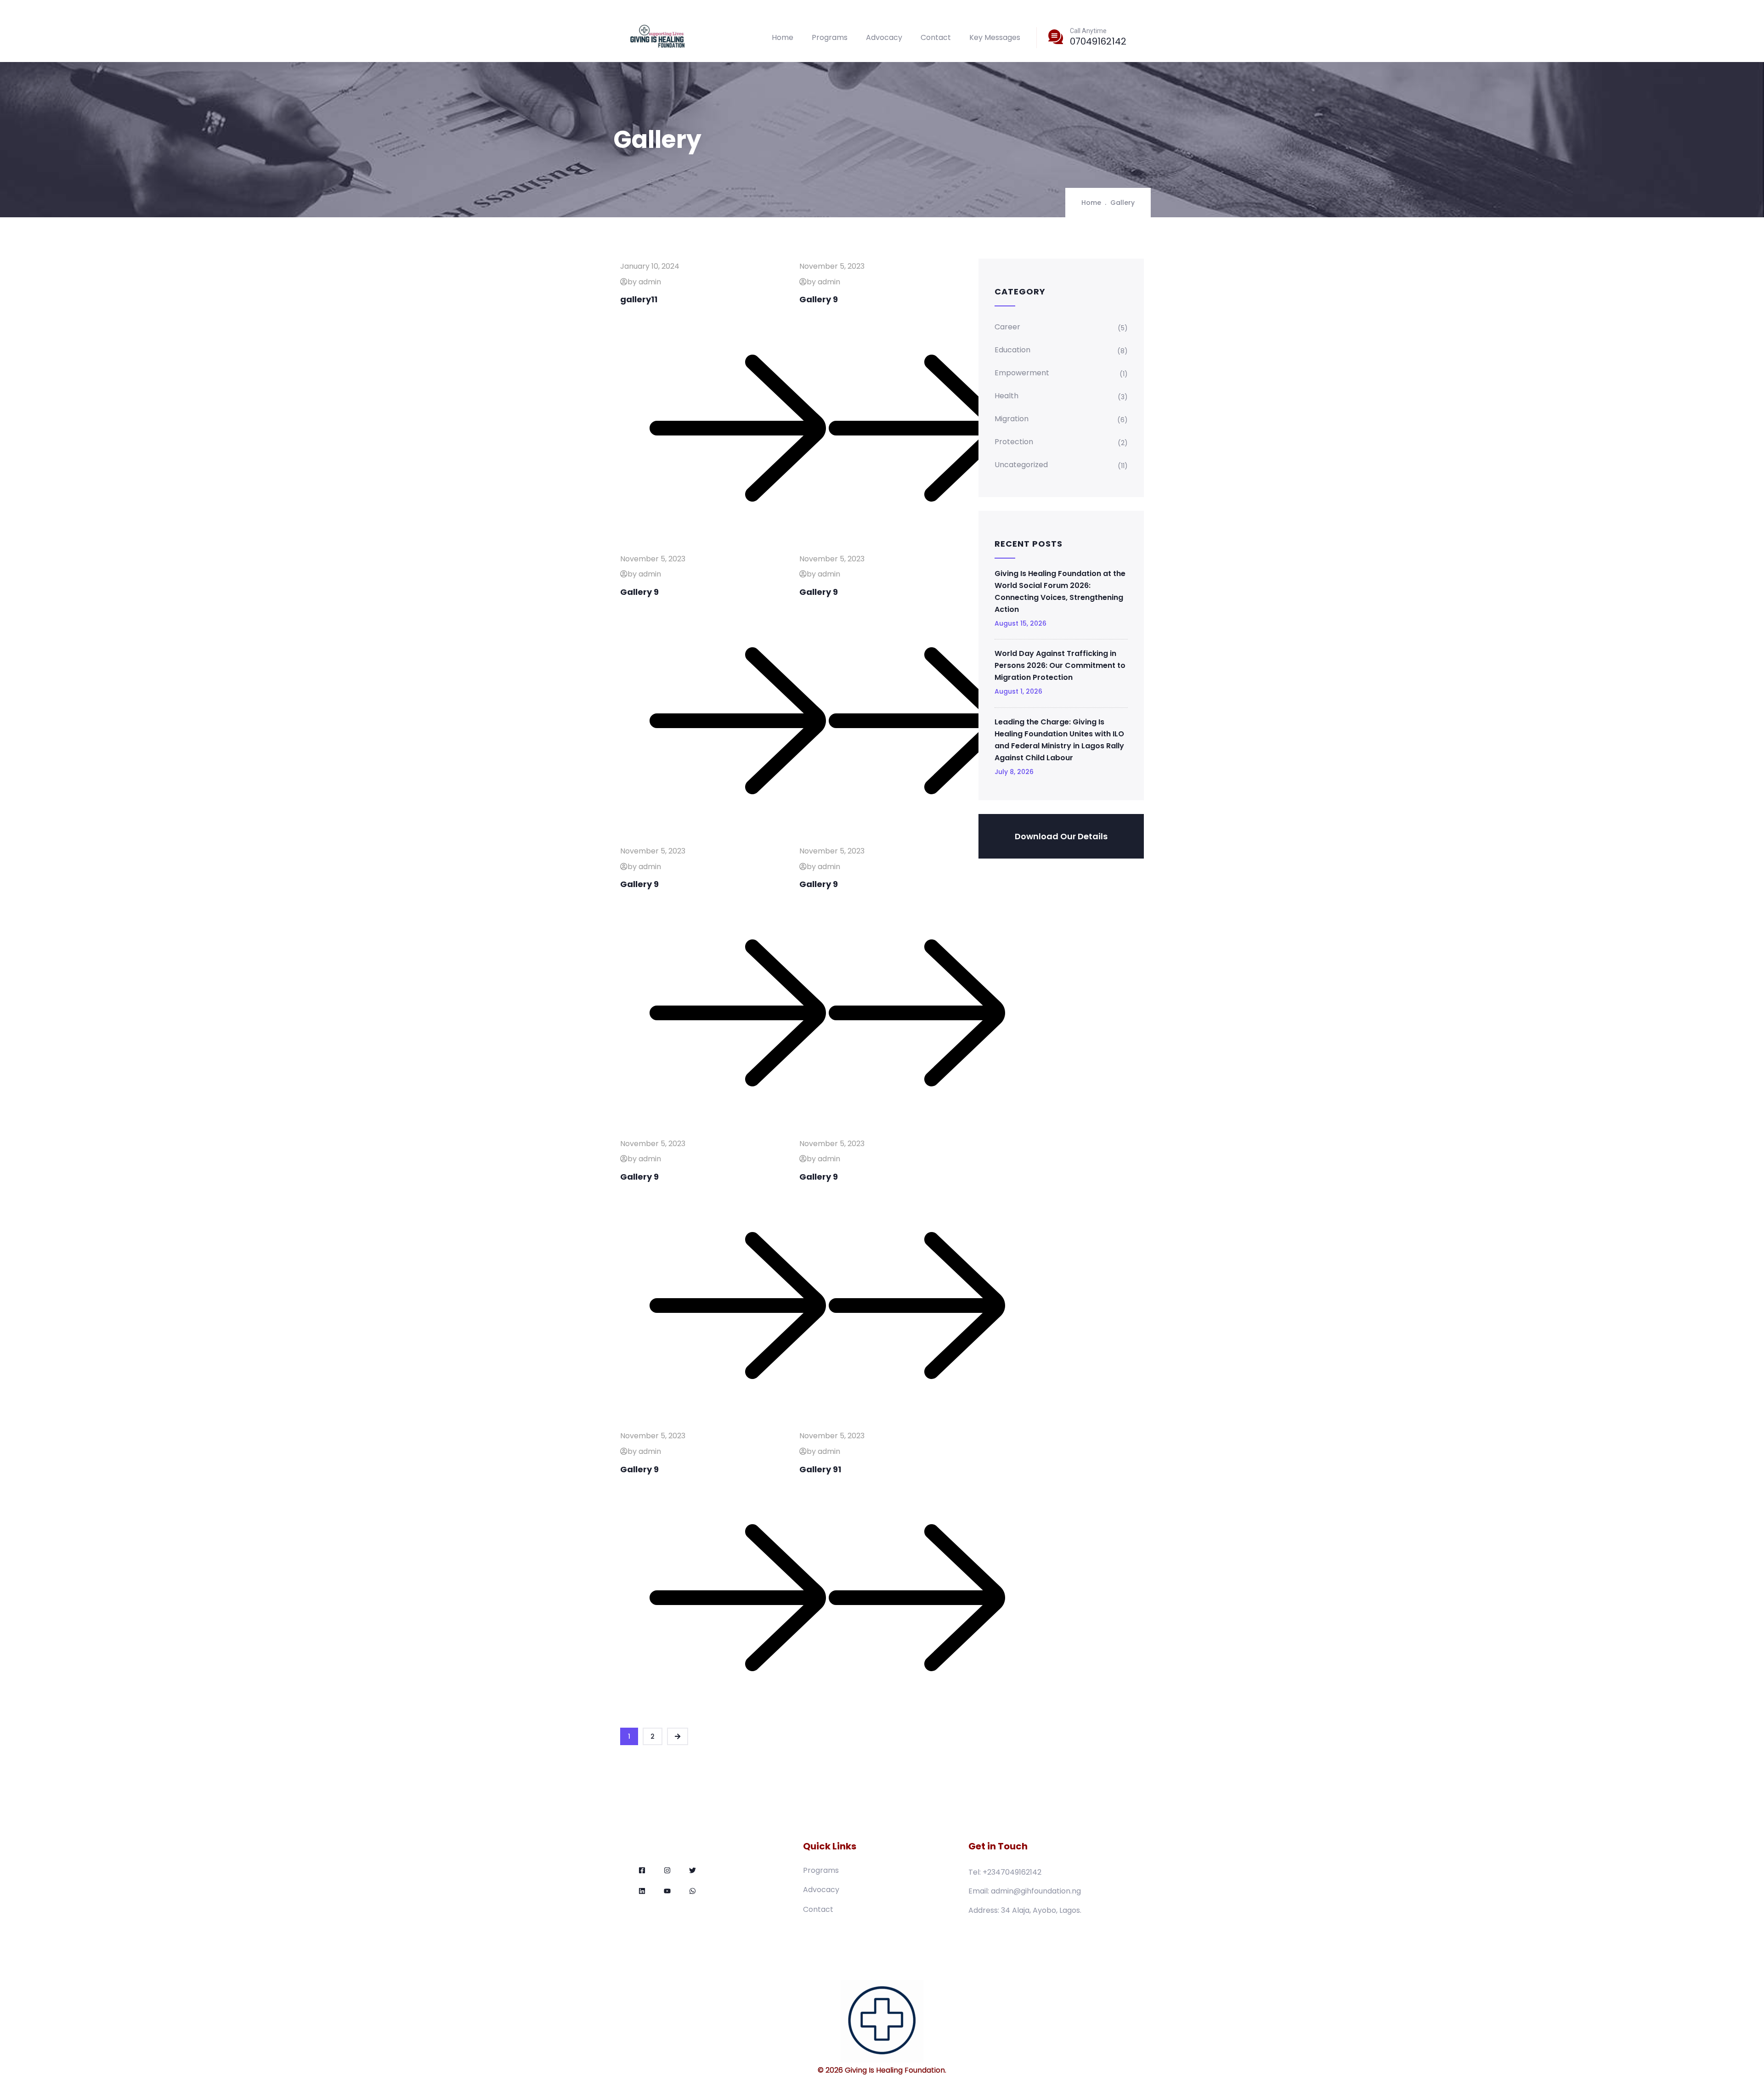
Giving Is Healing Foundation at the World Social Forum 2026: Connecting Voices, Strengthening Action (1060, 591)
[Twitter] (693, 1870)
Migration (1012, 419)
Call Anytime (1088, 31)
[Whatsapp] (693, 1891)
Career (1007, 327)
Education (1012, 350)
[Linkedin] (642, 1891)
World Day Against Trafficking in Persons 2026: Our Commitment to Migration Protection (1060, 665)
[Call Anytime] (1056, 37)
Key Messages (995, 37)
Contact (936, 37)
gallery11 (639, 299)
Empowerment (1022, 373)
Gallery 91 (820, 1469)
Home (783, 37)
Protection (1014, 442)
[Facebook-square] (642, 1870)
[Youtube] (667, 1891)
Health (1006, 396)
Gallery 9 (819, 299)
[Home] (658, 37)
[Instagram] (667, 1870)
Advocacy (884, 37)
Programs (830, 37)
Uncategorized (1021, 465)
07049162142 (1098, 41)
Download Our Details (1061, 836)
